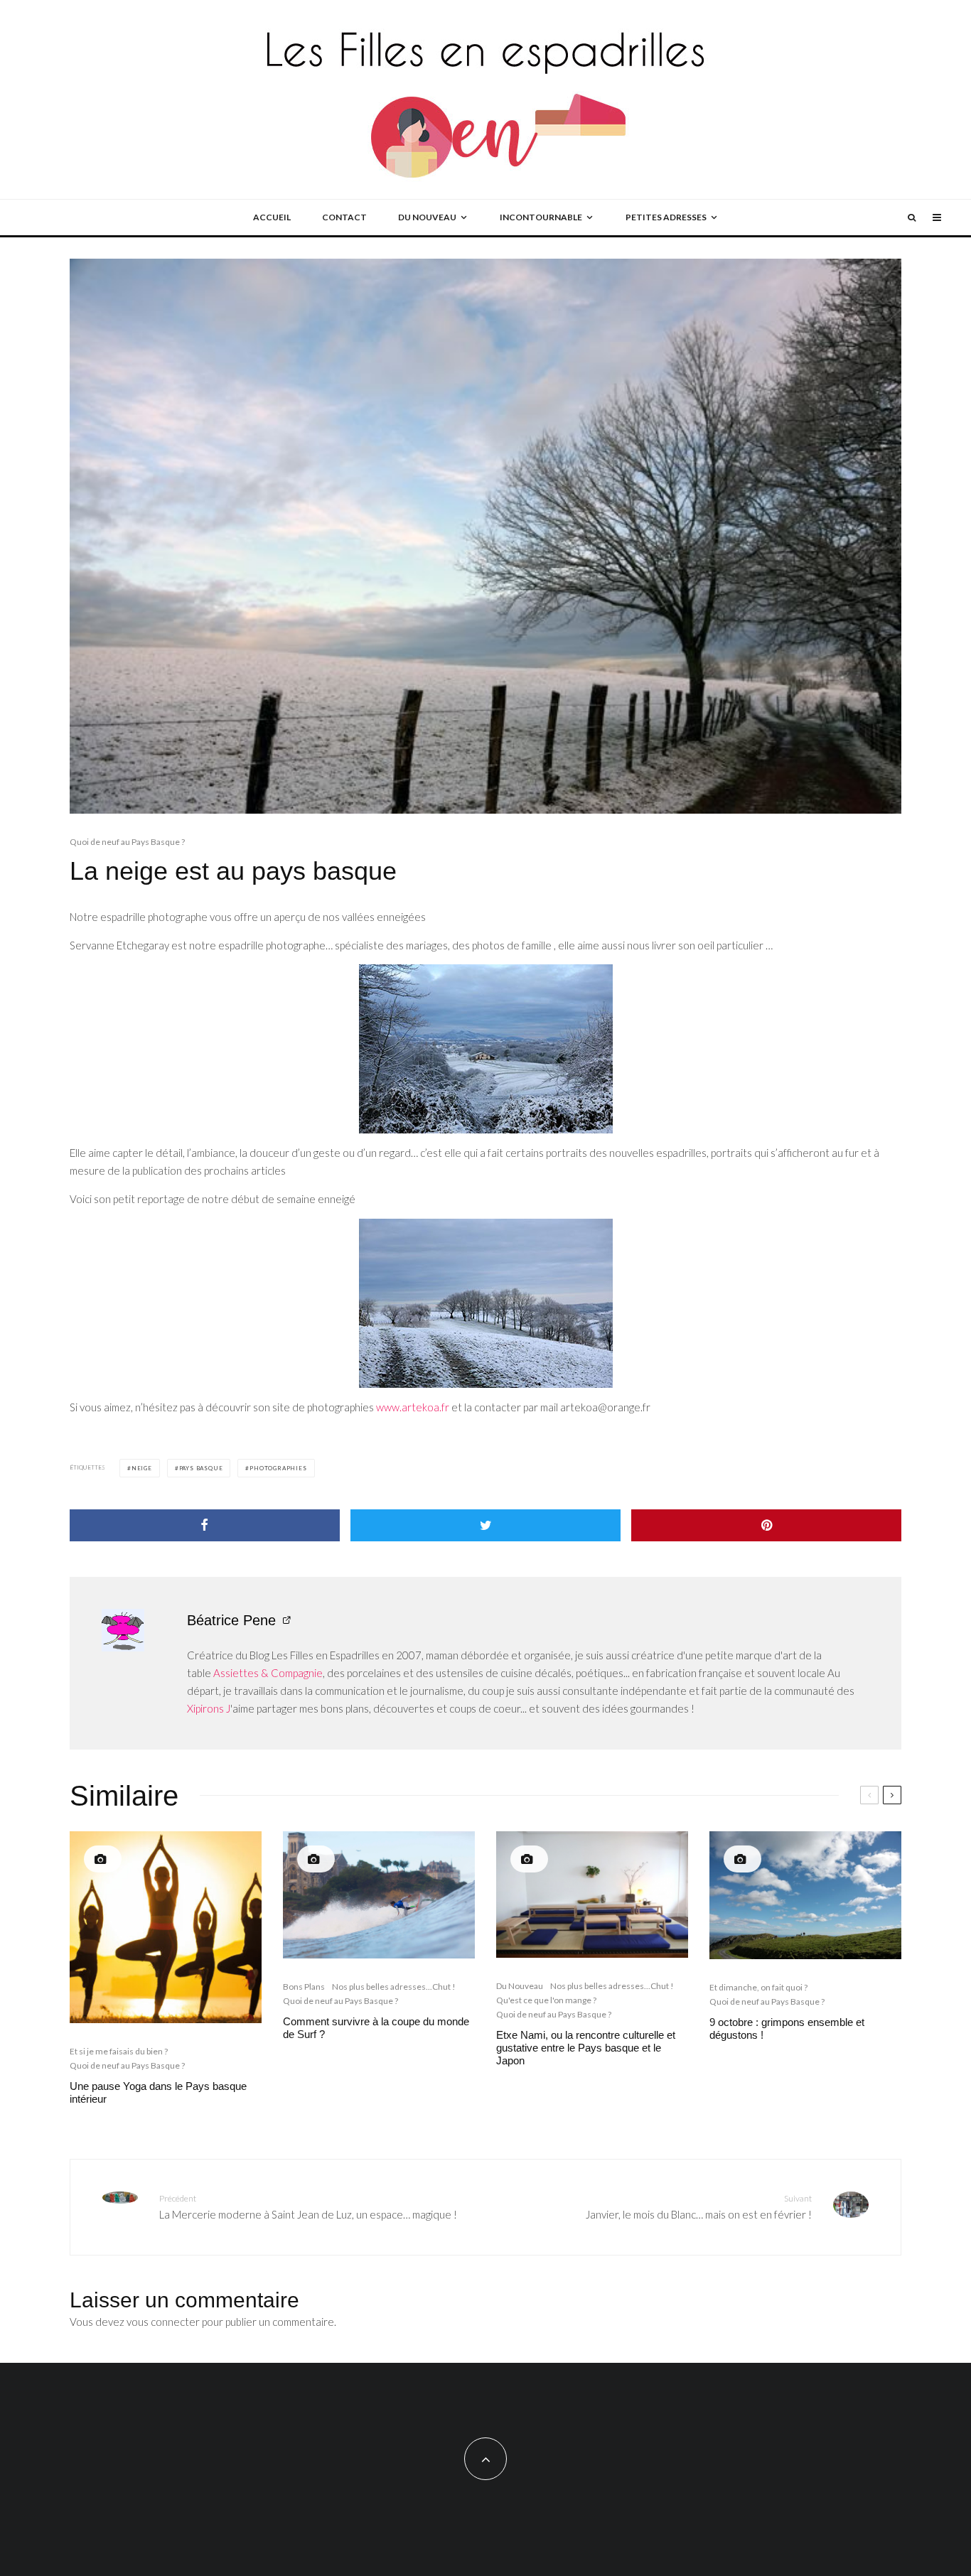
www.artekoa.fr (413, 1407)
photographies (278, 1468)
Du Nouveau (520, 1986)
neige (142, 1468)
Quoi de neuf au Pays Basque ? (127, 842)
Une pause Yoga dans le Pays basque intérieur (158, 2092)
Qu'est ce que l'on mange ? (546, 2000)
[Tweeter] (485, 1525)
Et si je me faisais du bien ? (119, 2051)
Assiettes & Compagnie (268, 1673)
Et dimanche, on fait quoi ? (758, 1987)
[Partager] (205, 1525)
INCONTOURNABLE (541, 217)
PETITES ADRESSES (666, 217)
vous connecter (163, 2322)
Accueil (272, 217)
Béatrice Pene (231, 1620)
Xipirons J (209, 1708)
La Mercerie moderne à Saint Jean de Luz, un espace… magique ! (308, 2207)
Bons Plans (304, 1987)
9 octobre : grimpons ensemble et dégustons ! (787, 2028)
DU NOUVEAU (427, 217)
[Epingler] (766, 1525)
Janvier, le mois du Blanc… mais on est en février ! (699, 2207)
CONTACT (344, 217)
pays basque (201, 1468)
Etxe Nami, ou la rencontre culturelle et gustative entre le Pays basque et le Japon (586, 2048)
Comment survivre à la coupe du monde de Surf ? (376, 2028)
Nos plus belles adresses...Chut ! (394, 1987)
